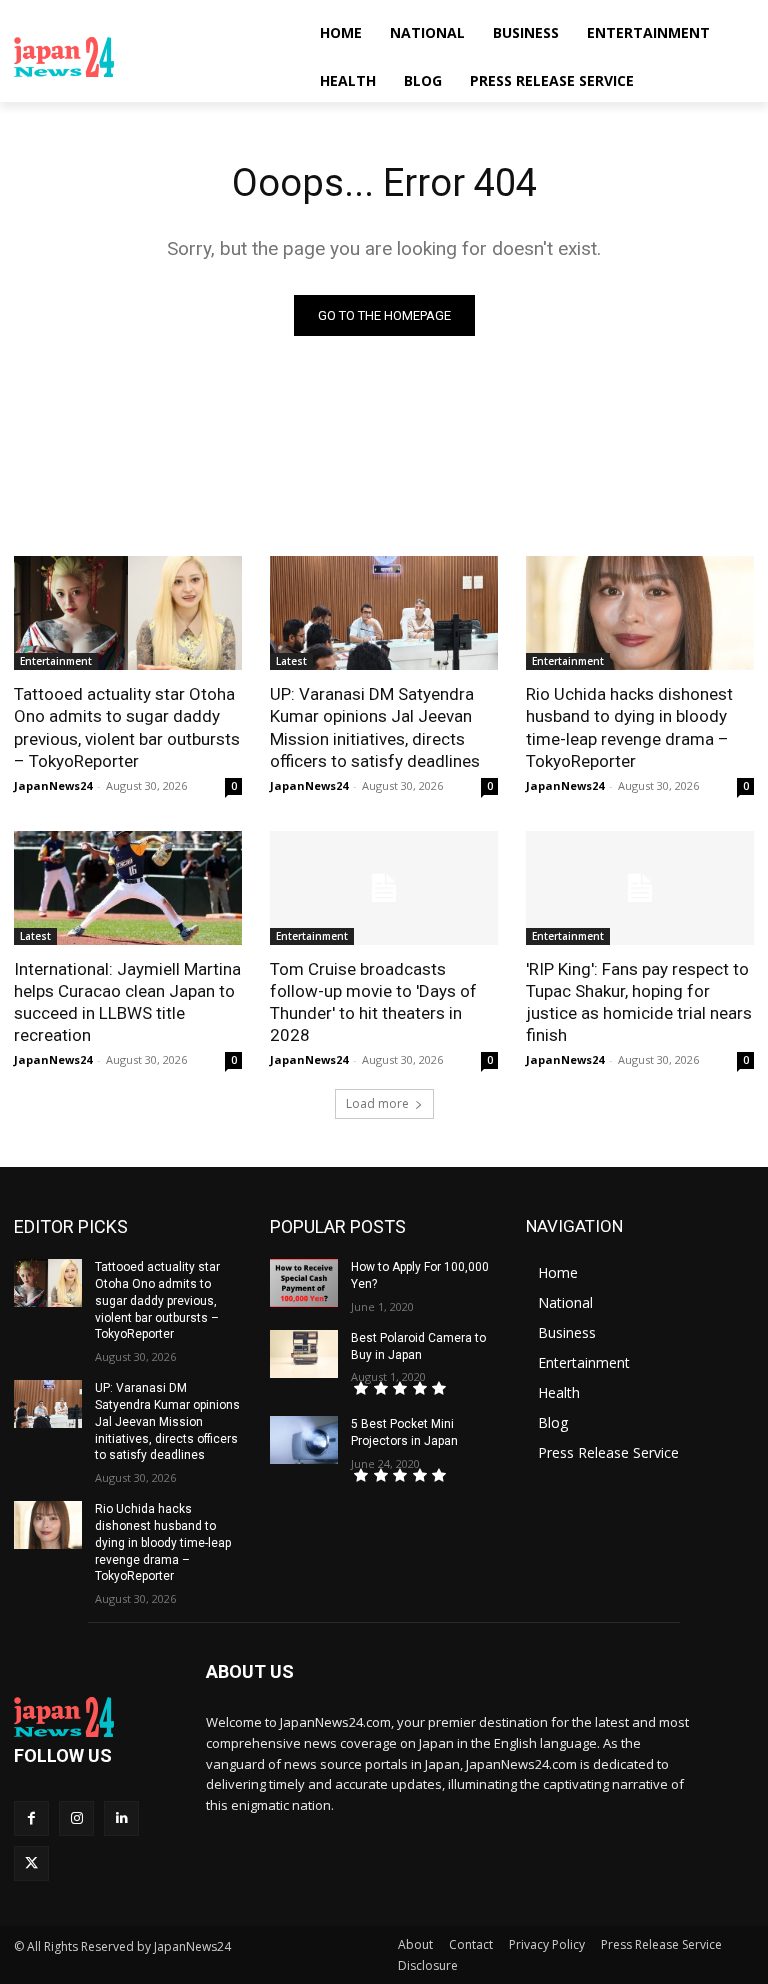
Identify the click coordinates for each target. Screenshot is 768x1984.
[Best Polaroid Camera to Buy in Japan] (304, 1354)
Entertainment (56, 661)
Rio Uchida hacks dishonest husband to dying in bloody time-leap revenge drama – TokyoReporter (629, 727)
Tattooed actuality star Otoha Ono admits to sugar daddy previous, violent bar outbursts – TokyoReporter (127, 727)
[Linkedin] (121, 1818)
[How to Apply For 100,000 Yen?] (304, 1283)
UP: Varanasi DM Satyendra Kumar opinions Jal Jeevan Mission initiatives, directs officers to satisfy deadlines (375, 727)
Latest (291, 661)
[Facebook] (31, 1818)
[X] (31, 1863)
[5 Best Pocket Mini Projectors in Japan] (304, 1440)
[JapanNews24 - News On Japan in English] (150, 57)
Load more (377, 1103)
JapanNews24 (53, 785)
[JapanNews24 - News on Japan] (96, 1717)
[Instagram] (76, 1818)
